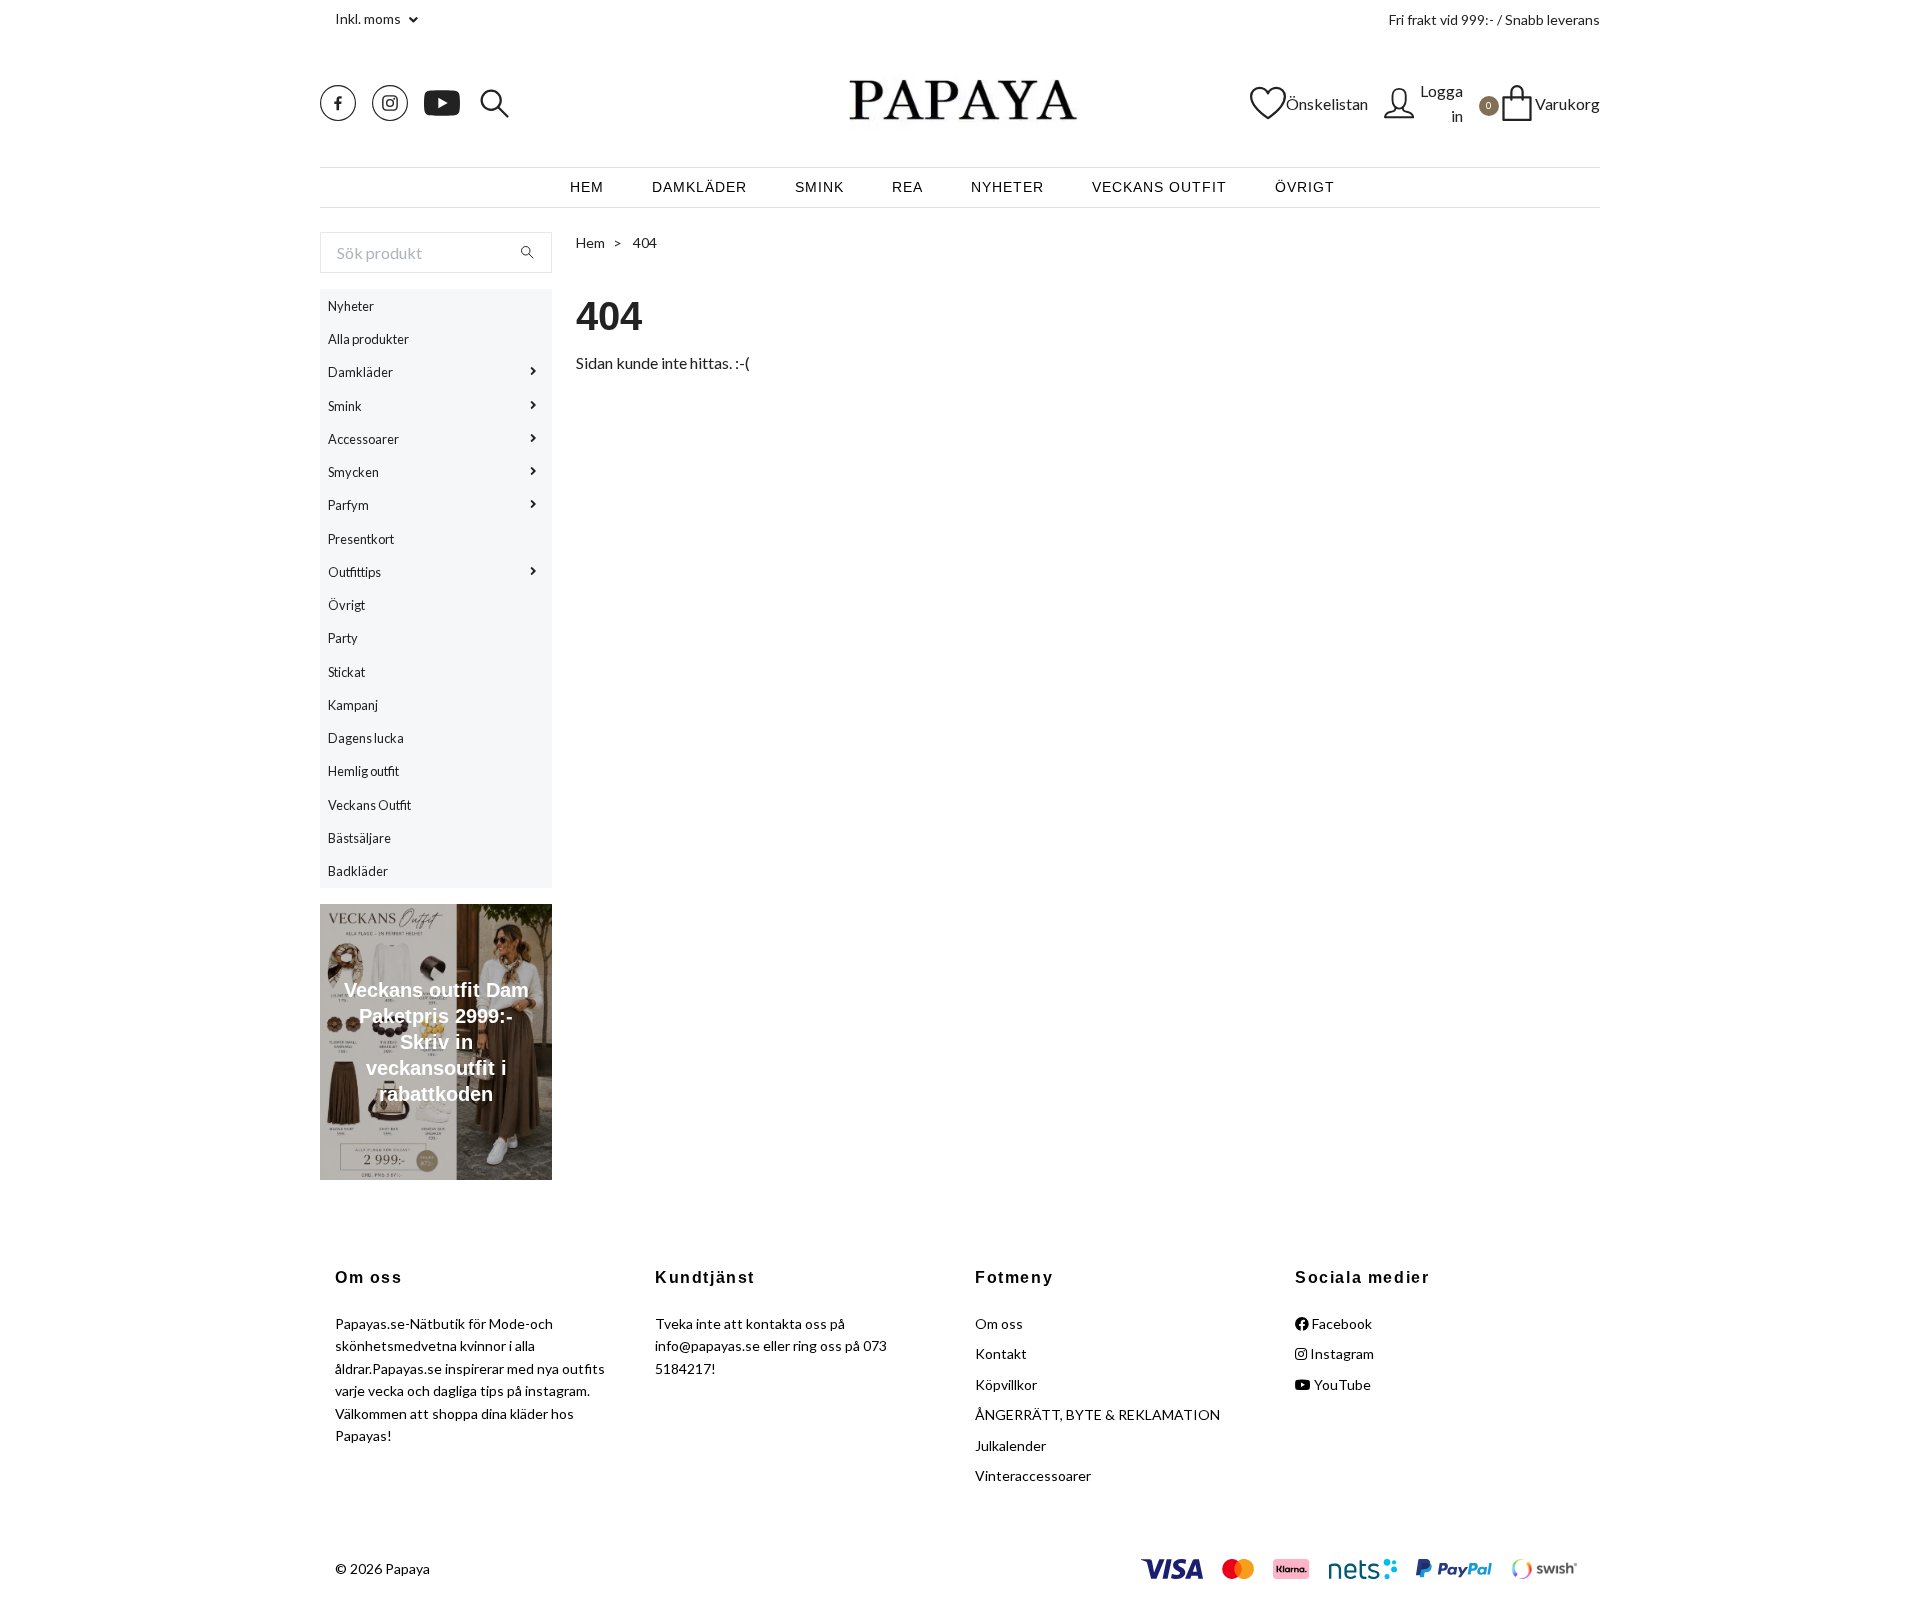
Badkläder (358, 871)
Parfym (348, 505)
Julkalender (1010, 1445)
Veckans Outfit (1159, 187)
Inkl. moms (369, 18)
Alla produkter (368, 339)
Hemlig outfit (363, 771)
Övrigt (1305, 187)
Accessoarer (363, 439)
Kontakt (1001, 1353)
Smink (819, 187)
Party (343, 638)
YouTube (1341, 1384)
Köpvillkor (1006, 1384)
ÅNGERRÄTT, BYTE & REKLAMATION (1097, 1414)
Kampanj (353, 705)
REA (907, 187)
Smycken (353, 472)
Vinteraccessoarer (1033, 1475)
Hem (587, 187)
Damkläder (699, 187)
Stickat (346, 672)
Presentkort (361, 539)
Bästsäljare (359, 838)
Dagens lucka (366, 738)
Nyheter (1007, 187)
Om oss (999, 1323)
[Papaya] (959, 103)
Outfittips (354, 572)
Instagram (1340, 1353)
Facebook (1340, 1323)
